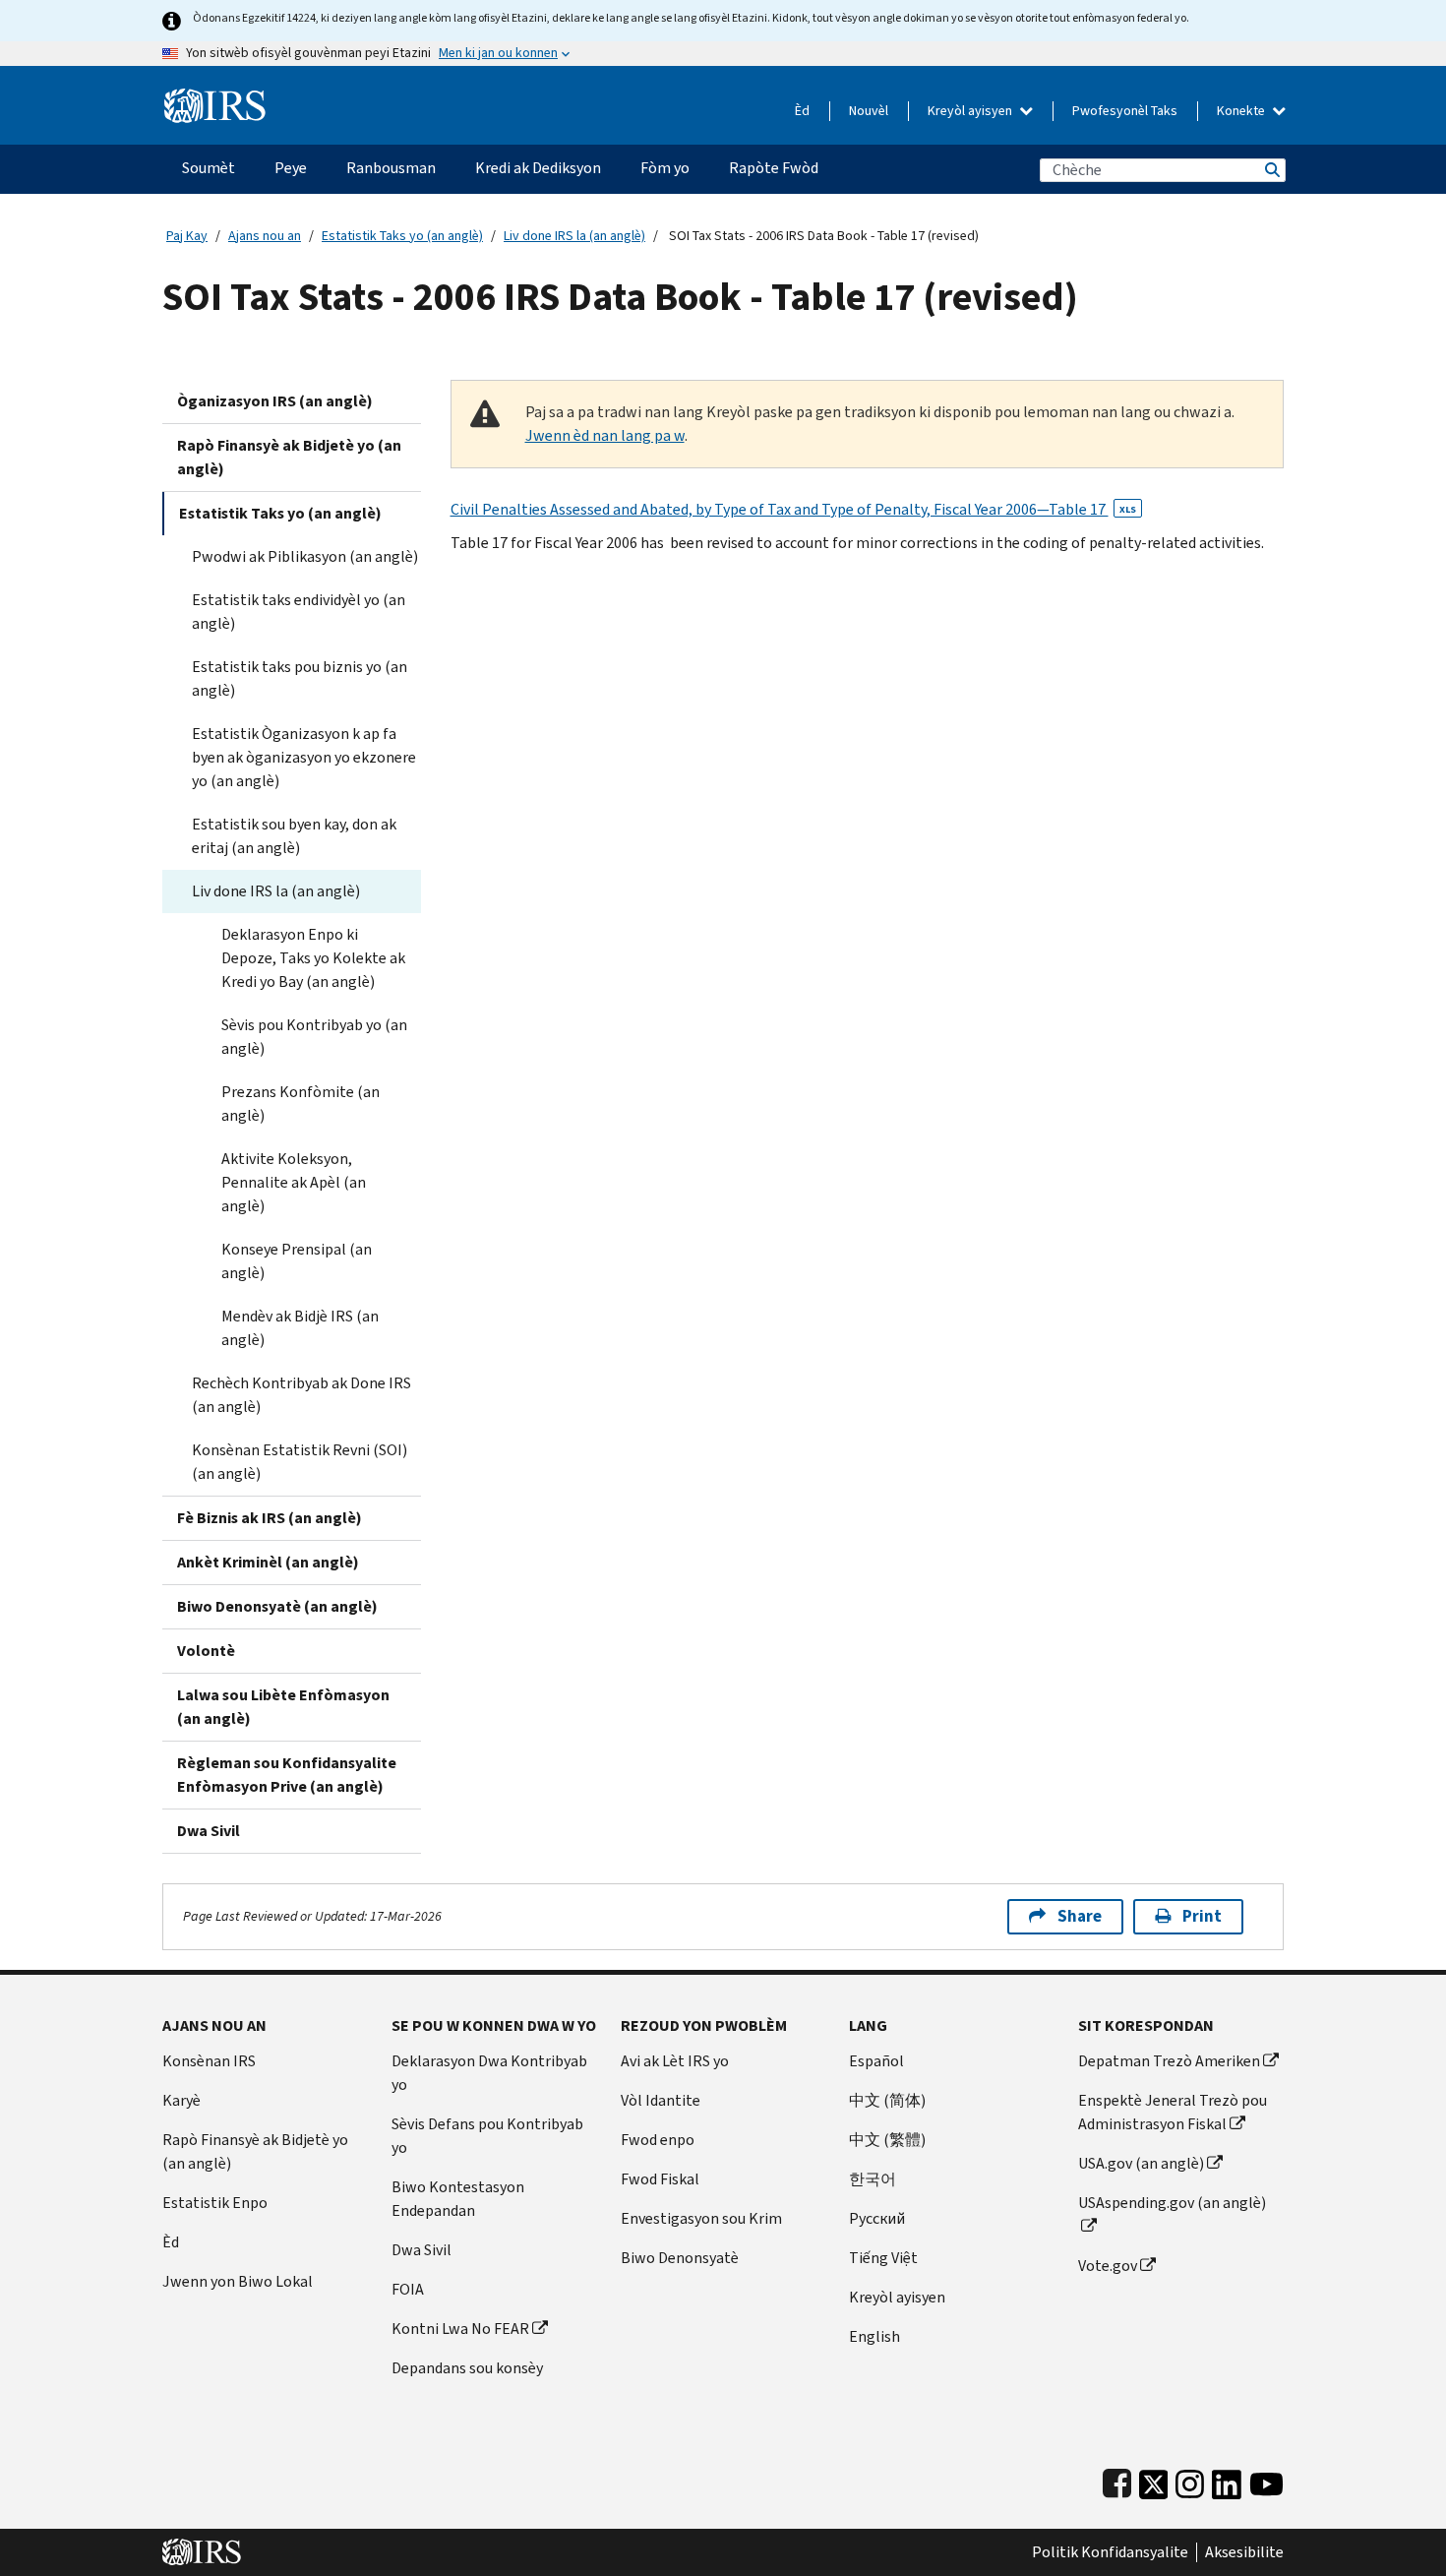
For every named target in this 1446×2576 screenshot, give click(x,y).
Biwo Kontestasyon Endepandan (458, 2199)
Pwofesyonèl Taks (1125, 111)
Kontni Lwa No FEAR (460, 2329)
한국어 (873, 2179)
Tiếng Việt (883, 2258)
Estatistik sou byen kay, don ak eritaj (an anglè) (294, 836)
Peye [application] (291, 168)
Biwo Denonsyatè (680, 2258)
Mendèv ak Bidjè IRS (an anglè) (300, 1328)
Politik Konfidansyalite (1110, 2552)
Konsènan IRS (209, 2061)
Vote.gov (1108, 2266)
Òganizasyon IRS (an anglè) (275, 401)
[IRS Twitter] (1154, 2480)
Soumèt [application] (209, 168)
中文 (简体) (887, 2100)
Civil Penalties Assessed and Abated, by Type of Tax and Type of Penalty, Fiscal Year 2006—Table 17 (793, 509)
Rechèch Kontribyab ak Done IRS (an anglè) (301, 1395)
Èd (802, 111)
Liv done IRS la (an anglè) (574, 236)
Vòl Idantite (661, 2100)
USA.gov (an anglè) (1141, 2163)
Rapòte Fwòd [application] (774, 168)
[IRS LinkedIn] (1227, 2480)
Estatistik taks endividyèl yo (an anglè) (299, 612)
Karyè (181, 2100)
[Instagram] (1190, 2480)
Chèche (1271, 170)
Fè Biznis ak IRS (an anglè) (270, 1518)
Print (1202, 1916)
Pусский (877, 2218)
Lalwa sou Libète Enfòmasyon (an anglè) (283, 1707)
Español (876, 2061)
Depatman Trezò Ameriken (1169, 2061)
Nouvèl (869, 111)
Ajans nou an (265, 236)
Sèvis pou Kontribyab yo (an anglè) (314, 1037)
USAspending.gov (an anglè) (1172, 2203)
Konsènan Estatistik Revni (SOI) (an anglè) (300, 1462)
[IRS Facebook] (1117, 2480)
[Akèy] (215, 98)
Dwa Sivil (209, 1831)
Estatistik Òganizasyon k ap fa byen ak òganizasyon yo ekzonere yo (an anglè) (304, 757)
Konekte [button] (1242, 111)
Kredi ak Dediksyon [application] (538, 168)
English (874, 2336)
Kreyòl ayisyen (971, 111)
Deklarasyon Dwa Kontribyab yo (489, 2073)
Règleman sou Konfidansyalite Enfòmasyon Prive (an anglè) (287, 1775)
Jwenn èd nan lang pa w (605, 435)
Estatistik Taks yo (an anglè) (402, 236)
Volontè (206, 1651)
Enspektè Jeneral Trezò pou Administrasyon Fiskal (1173, 2112)
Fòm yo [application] (665, 168)
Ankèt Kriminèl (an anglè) (268, 1562)
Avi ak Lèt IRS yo (675, 2061)
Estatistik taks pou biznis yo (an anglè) (300, 678)
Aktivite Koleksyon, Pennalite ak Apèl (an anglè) (294, 1182)
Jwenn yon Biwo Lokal (238, 2281)
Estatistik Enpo (215, 2203)
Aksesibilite (1244, 2552)
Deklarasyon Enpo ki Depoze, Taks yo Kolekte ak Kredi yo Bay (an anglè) (313, 958)
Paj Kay (187, 236)
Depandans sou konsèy (467, 2368)
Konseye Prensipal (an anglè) (297, 1261)
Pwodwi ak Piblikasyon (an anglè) (305, 556)
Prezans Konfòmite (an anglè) (301, 1104)
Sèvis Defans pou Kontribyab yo (487, 2136)
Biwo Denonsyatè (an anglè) (277, 1606)
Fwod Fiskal (660, 2179)
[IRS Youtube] (1266, 2480)
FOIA (408, 2289)
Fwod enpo (658, 2140)
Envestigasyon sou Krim (701, 2218)
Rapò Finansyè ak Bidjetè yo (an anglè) (289, 457)
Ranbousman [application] (391, 168)
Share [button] (1080, 1916)
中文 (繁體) (887, 2140)
